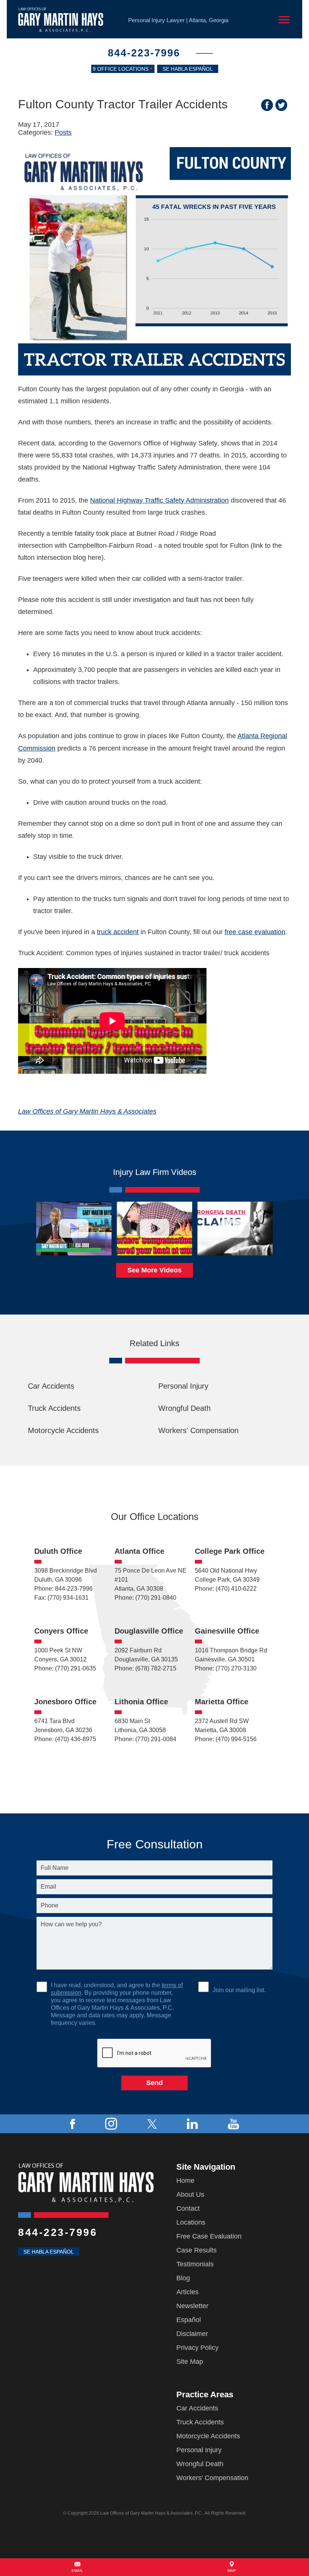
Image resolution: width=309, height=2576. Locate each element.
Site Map (190, 2362)
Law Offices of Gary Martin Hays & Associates (87, 1111)
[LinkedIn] (192, 2124)
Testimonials (195, 2264)
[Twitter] (152, 2124)
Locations (191, 2222)
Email (77, 2571)
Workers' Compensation (198, 1430)
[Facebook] (73, 2124)
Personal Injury (183, 1386)
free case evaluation (255, 932)
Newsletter (192, 2306)
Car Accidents (51, 1386)
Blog (183, 2278)
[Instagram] (111, 2124)
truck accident (118, 932)
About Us (190, 2195)
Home (185, 2181)
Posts (63, 132)
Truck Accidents (54, 1408)
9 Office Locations (121, 69)
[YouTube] (233, 2124)
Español (189, 2320)
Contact (188, 2208)
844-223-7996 (144, 53)
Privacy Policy (197, 2348)
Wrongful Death (184, 1408)
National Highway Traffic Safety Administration (159, 500)
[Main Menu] (284, 20)
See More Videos (154, 1270)
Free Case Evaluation (209, 2236)
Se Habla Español (188, 69)
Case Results (197, 2250)
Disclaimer (192, 2334)
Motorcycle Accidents (63, 1430)
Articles (187, 2292)
